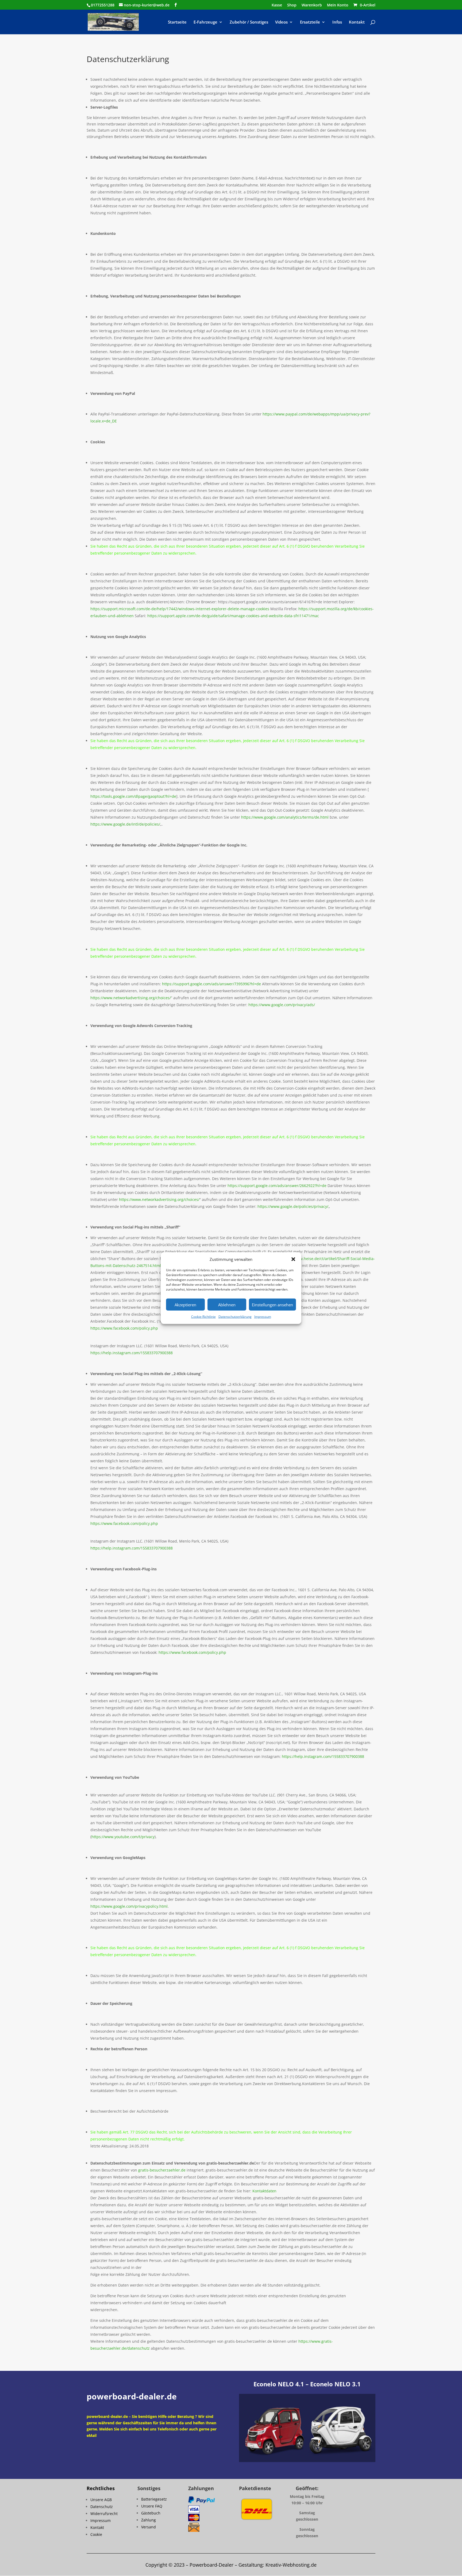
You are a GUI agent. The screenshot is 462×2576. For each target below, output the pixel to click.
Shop (292, 5)
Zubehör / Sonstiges (249, 22)
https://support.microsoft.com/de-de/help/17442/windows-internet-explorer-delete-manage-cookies (180, 609)
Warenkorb (312, 5)
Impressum (263, 1317)
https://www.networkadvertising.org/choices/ (131, 998)
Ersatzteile (310, 22)
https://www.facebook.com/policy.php (124, 1328)
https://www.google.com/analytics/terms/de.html (285, 817)
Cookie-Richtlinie (203, 1317)
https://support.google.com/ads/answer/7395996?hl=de (211, 984)
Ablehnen (227, 1305)
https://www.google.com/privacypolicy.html (129, 1906)
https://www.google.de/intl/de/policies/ (125, 824)
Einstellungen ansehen (272, 1305)
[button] (293, 1259)
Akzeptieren (185, 1305)
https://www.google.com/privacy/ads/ (282, 1005)
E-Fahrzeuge (205, 22)
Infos (337, 22)
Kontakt (357, 22)
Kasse (277, 5)
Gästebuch (151, 2513)
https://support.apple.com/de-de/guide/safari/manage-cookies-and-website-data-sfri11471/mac (233, 616)
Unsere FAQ (152, 2506)
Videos (281, 22)
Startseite (177, 22)
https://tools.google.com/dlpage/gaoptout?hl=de (133, 796)
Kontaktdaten (264, 2191)
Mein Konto (338, 5)
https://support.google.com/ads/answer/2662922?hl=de (277, 1186)
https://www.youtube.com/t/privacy (123, 1837)
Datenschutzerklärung (235, 1317)
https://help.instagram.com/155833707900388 (132, 1353)
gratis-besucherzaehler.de (162, 2170)
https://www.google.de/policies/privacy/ (293, 1206)
